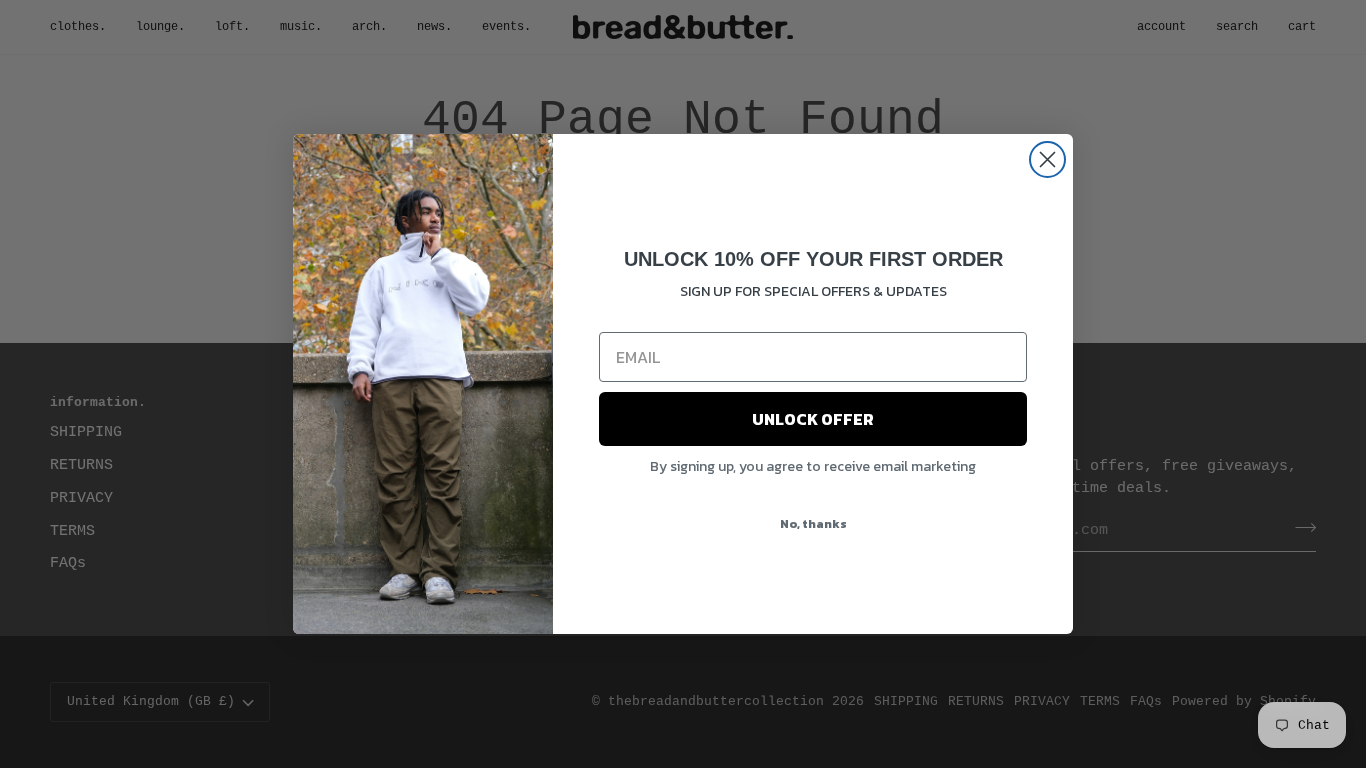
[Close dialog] (1047, 159)
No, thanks (813, 524)
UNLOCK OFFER (813, 419)
